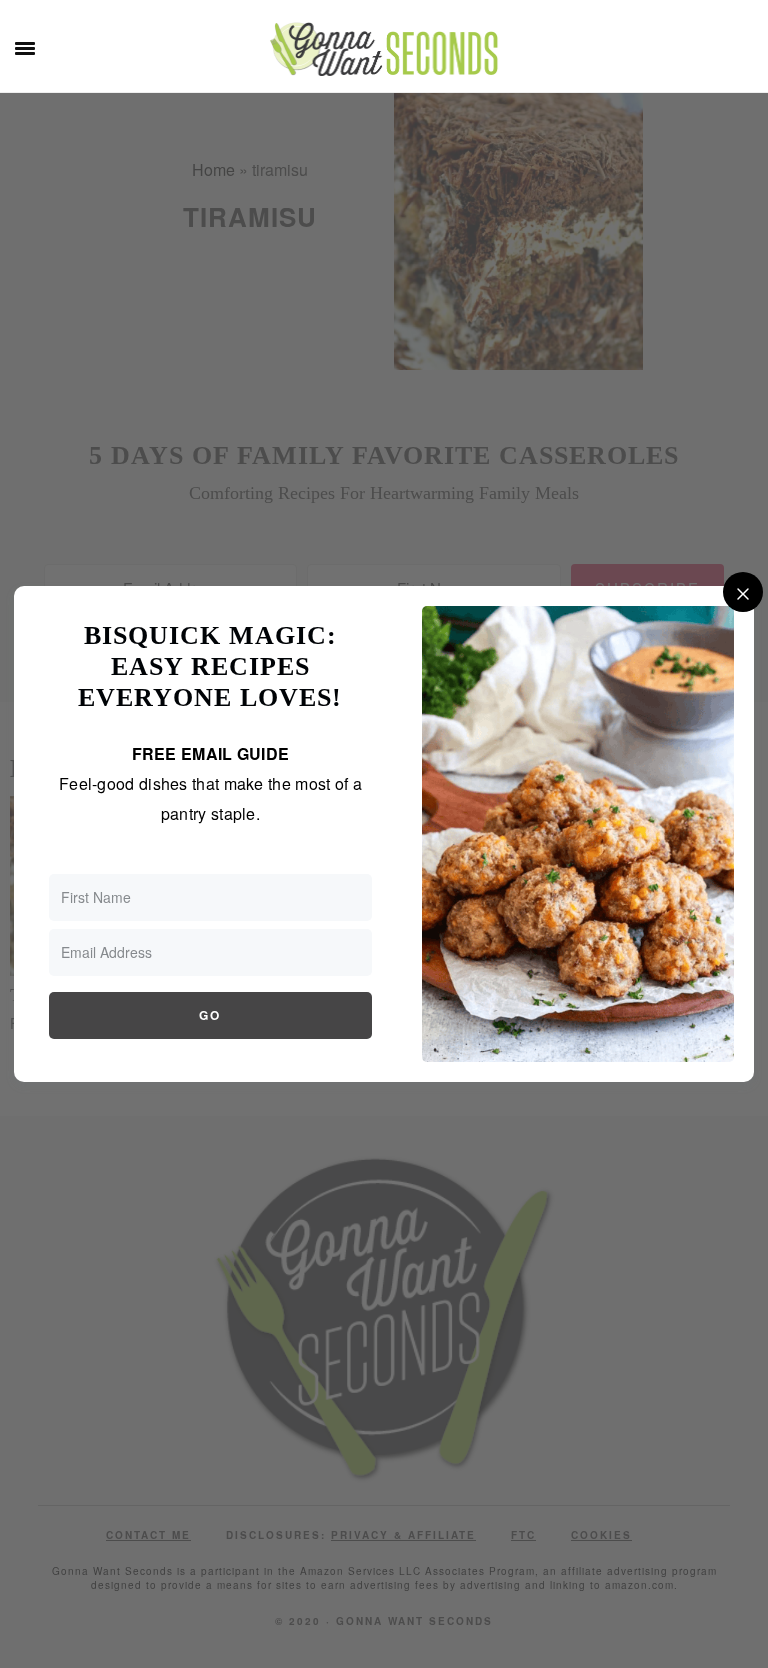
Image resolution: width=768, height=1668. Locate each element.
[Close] (743, 592)
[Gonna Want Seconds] (384, 60)
